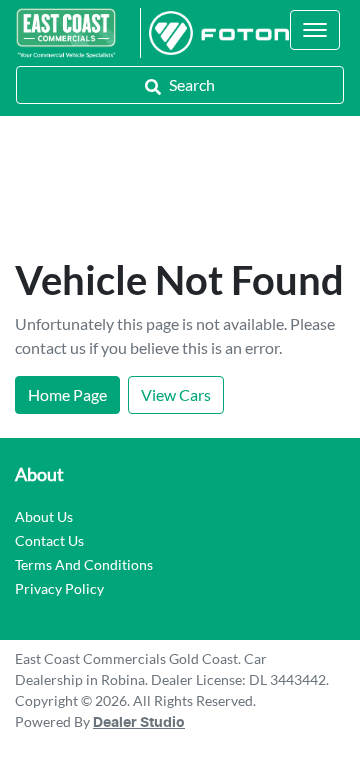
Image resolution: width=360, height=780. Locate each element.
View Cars (176, 394)
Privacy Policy (59, 588)
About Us (44, 516)
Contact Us (49, 540)
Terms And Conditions (84, 564)
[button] (315, 30)
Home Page (67, 394)
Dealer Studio (139, 723)
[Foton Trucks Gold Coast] (214, 33)
